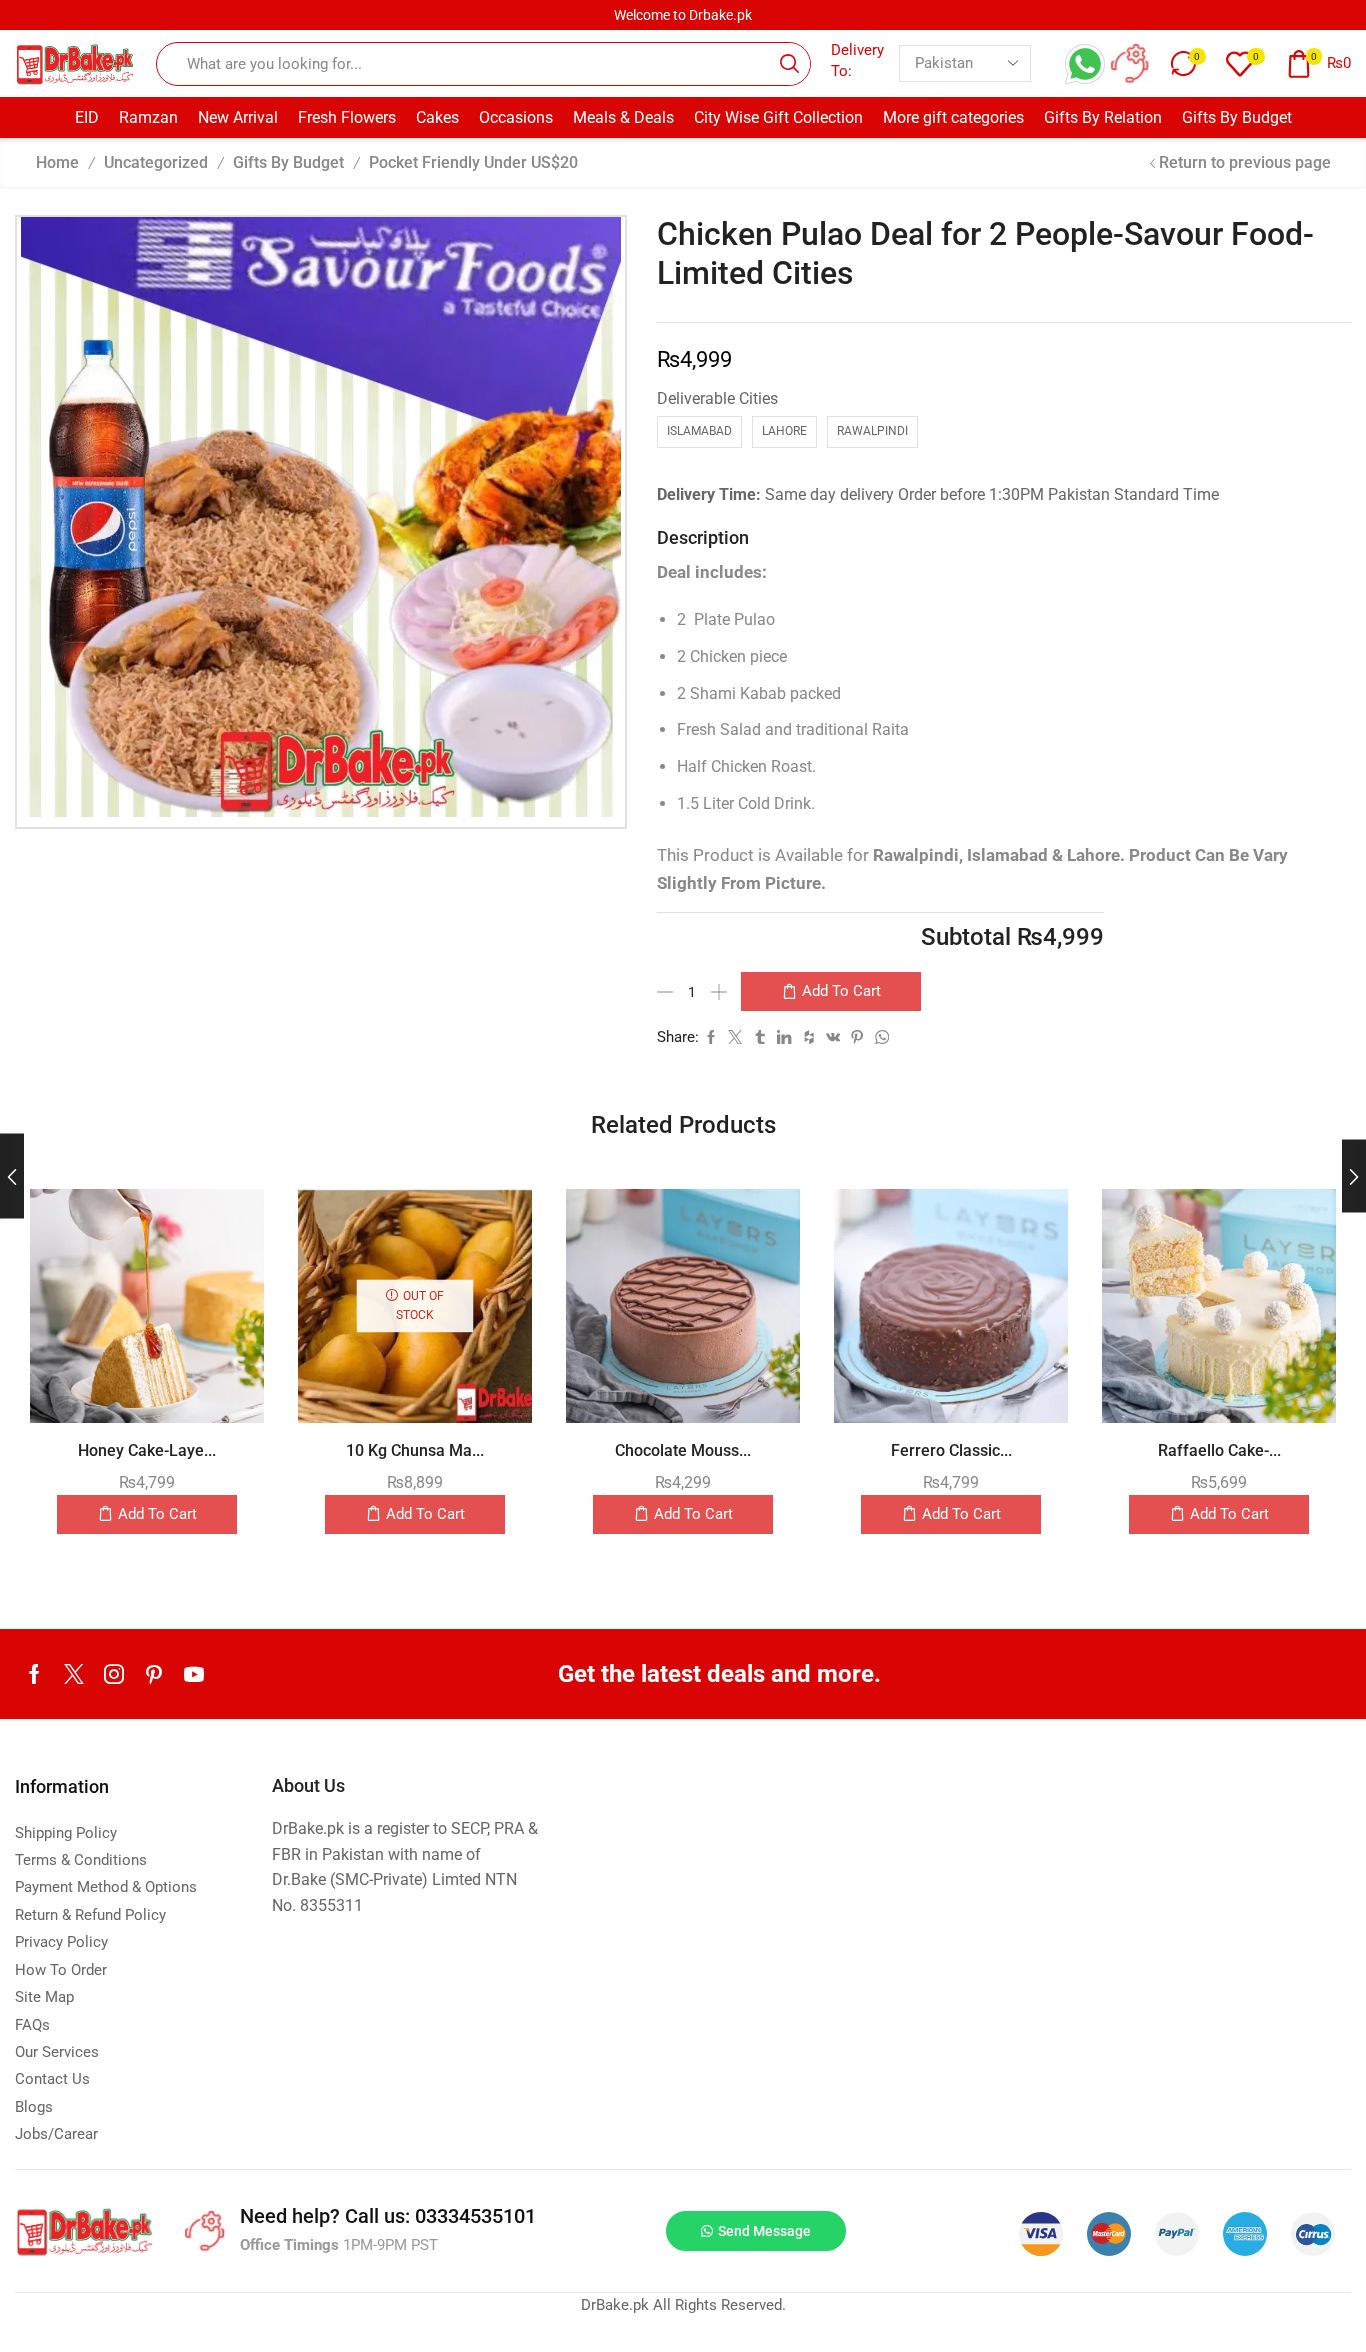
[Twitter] (74, 1674)
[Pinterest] (154, 1674)
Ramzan (148, 117)
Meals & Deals (623, 117)
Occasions (516, 117)
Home (57, 162)
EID (87, 117)
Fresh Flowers (347, 117)
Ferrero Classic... (951, 1450)
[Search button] (789, 64)
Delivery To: (857, 60)
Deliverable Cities (717, 398)
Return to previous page (1245, 162)
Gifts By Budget (1237, 117)
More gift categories (953, 117)
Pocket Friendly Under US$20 (473, 162)
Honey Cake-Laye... (147, 1450)
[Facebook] (34, 1674)
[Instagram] (114, 1674)
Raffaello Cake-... (1219, 1450)
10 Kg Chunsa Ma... (415, 1450)
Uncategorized (156, 162)
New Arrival (238, 117)
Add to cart (841, 991)
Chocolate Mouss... (683, 1450)
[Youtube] (194, 1674)
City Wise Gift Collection (778, 117)
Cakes (437, 117)
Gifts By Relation (1103, 117)
